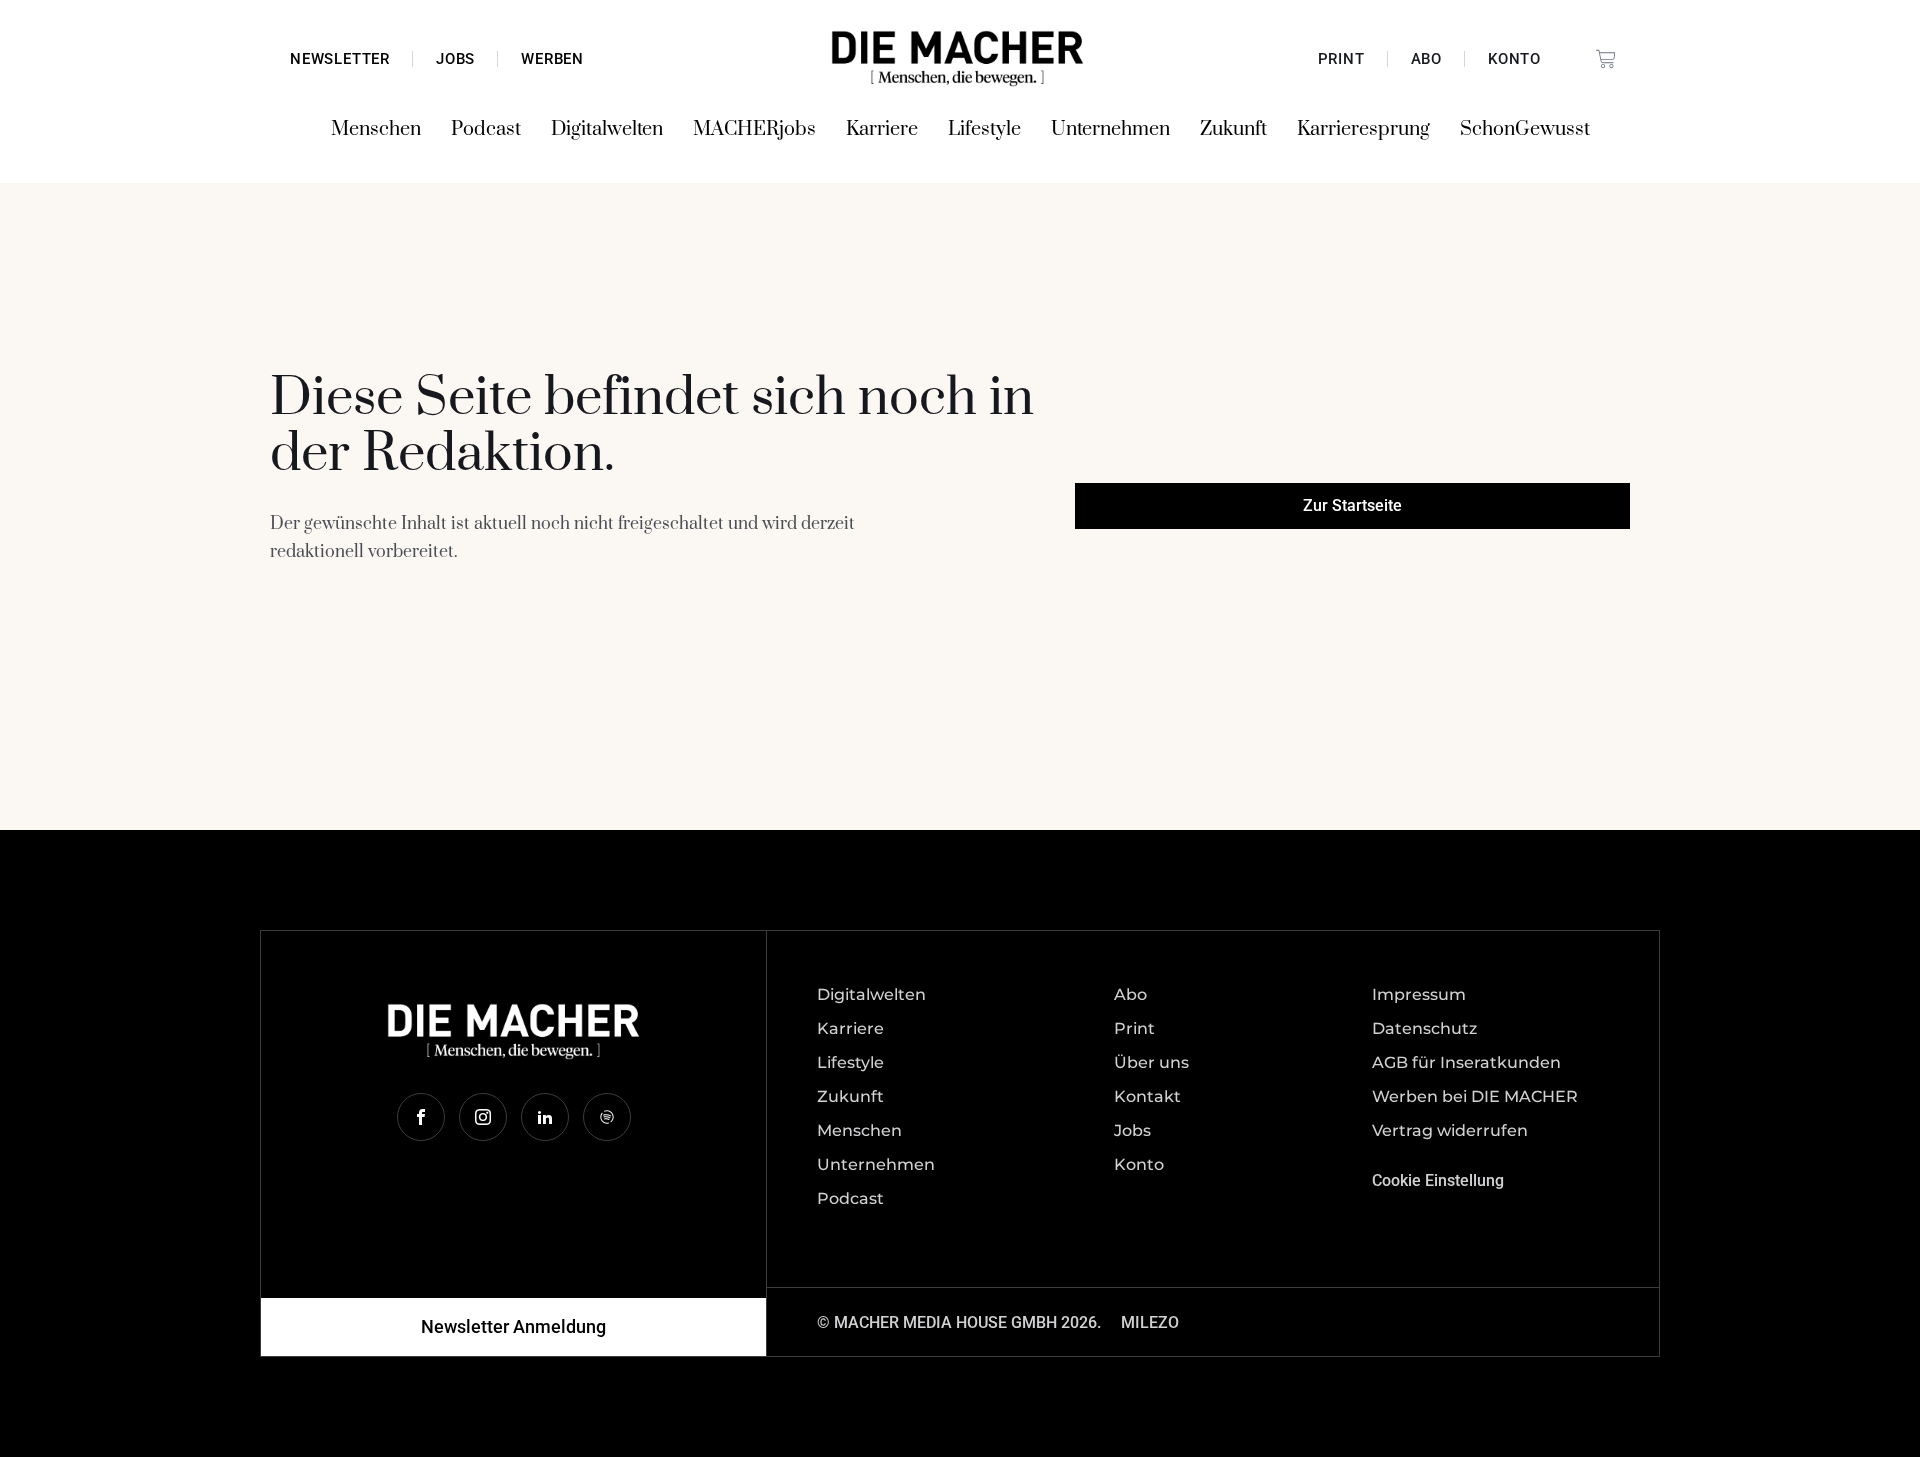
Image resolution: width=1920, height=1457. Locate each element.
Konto (1514, 59)
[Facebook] (421, 1117)
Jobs (455, 59)
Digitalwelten (607, 129)
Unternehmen (1110, 129)
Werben (552, 59)
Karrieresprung (1363, 129)
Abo (1426, 59)
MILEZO (1150, 1322)
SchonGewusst (1525, 129)
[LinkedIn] (545, 1117)
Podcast (486, 129)
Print (1341, 59)
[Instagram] (483, 1117)
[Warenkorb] (1606, 59)
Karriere (882, 129)
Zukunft (1233, 129)
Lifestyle (984, 129)
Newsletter (340, 59)
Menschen (376, 129)
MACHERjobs (754, 129)
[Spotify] (607, 1117)
